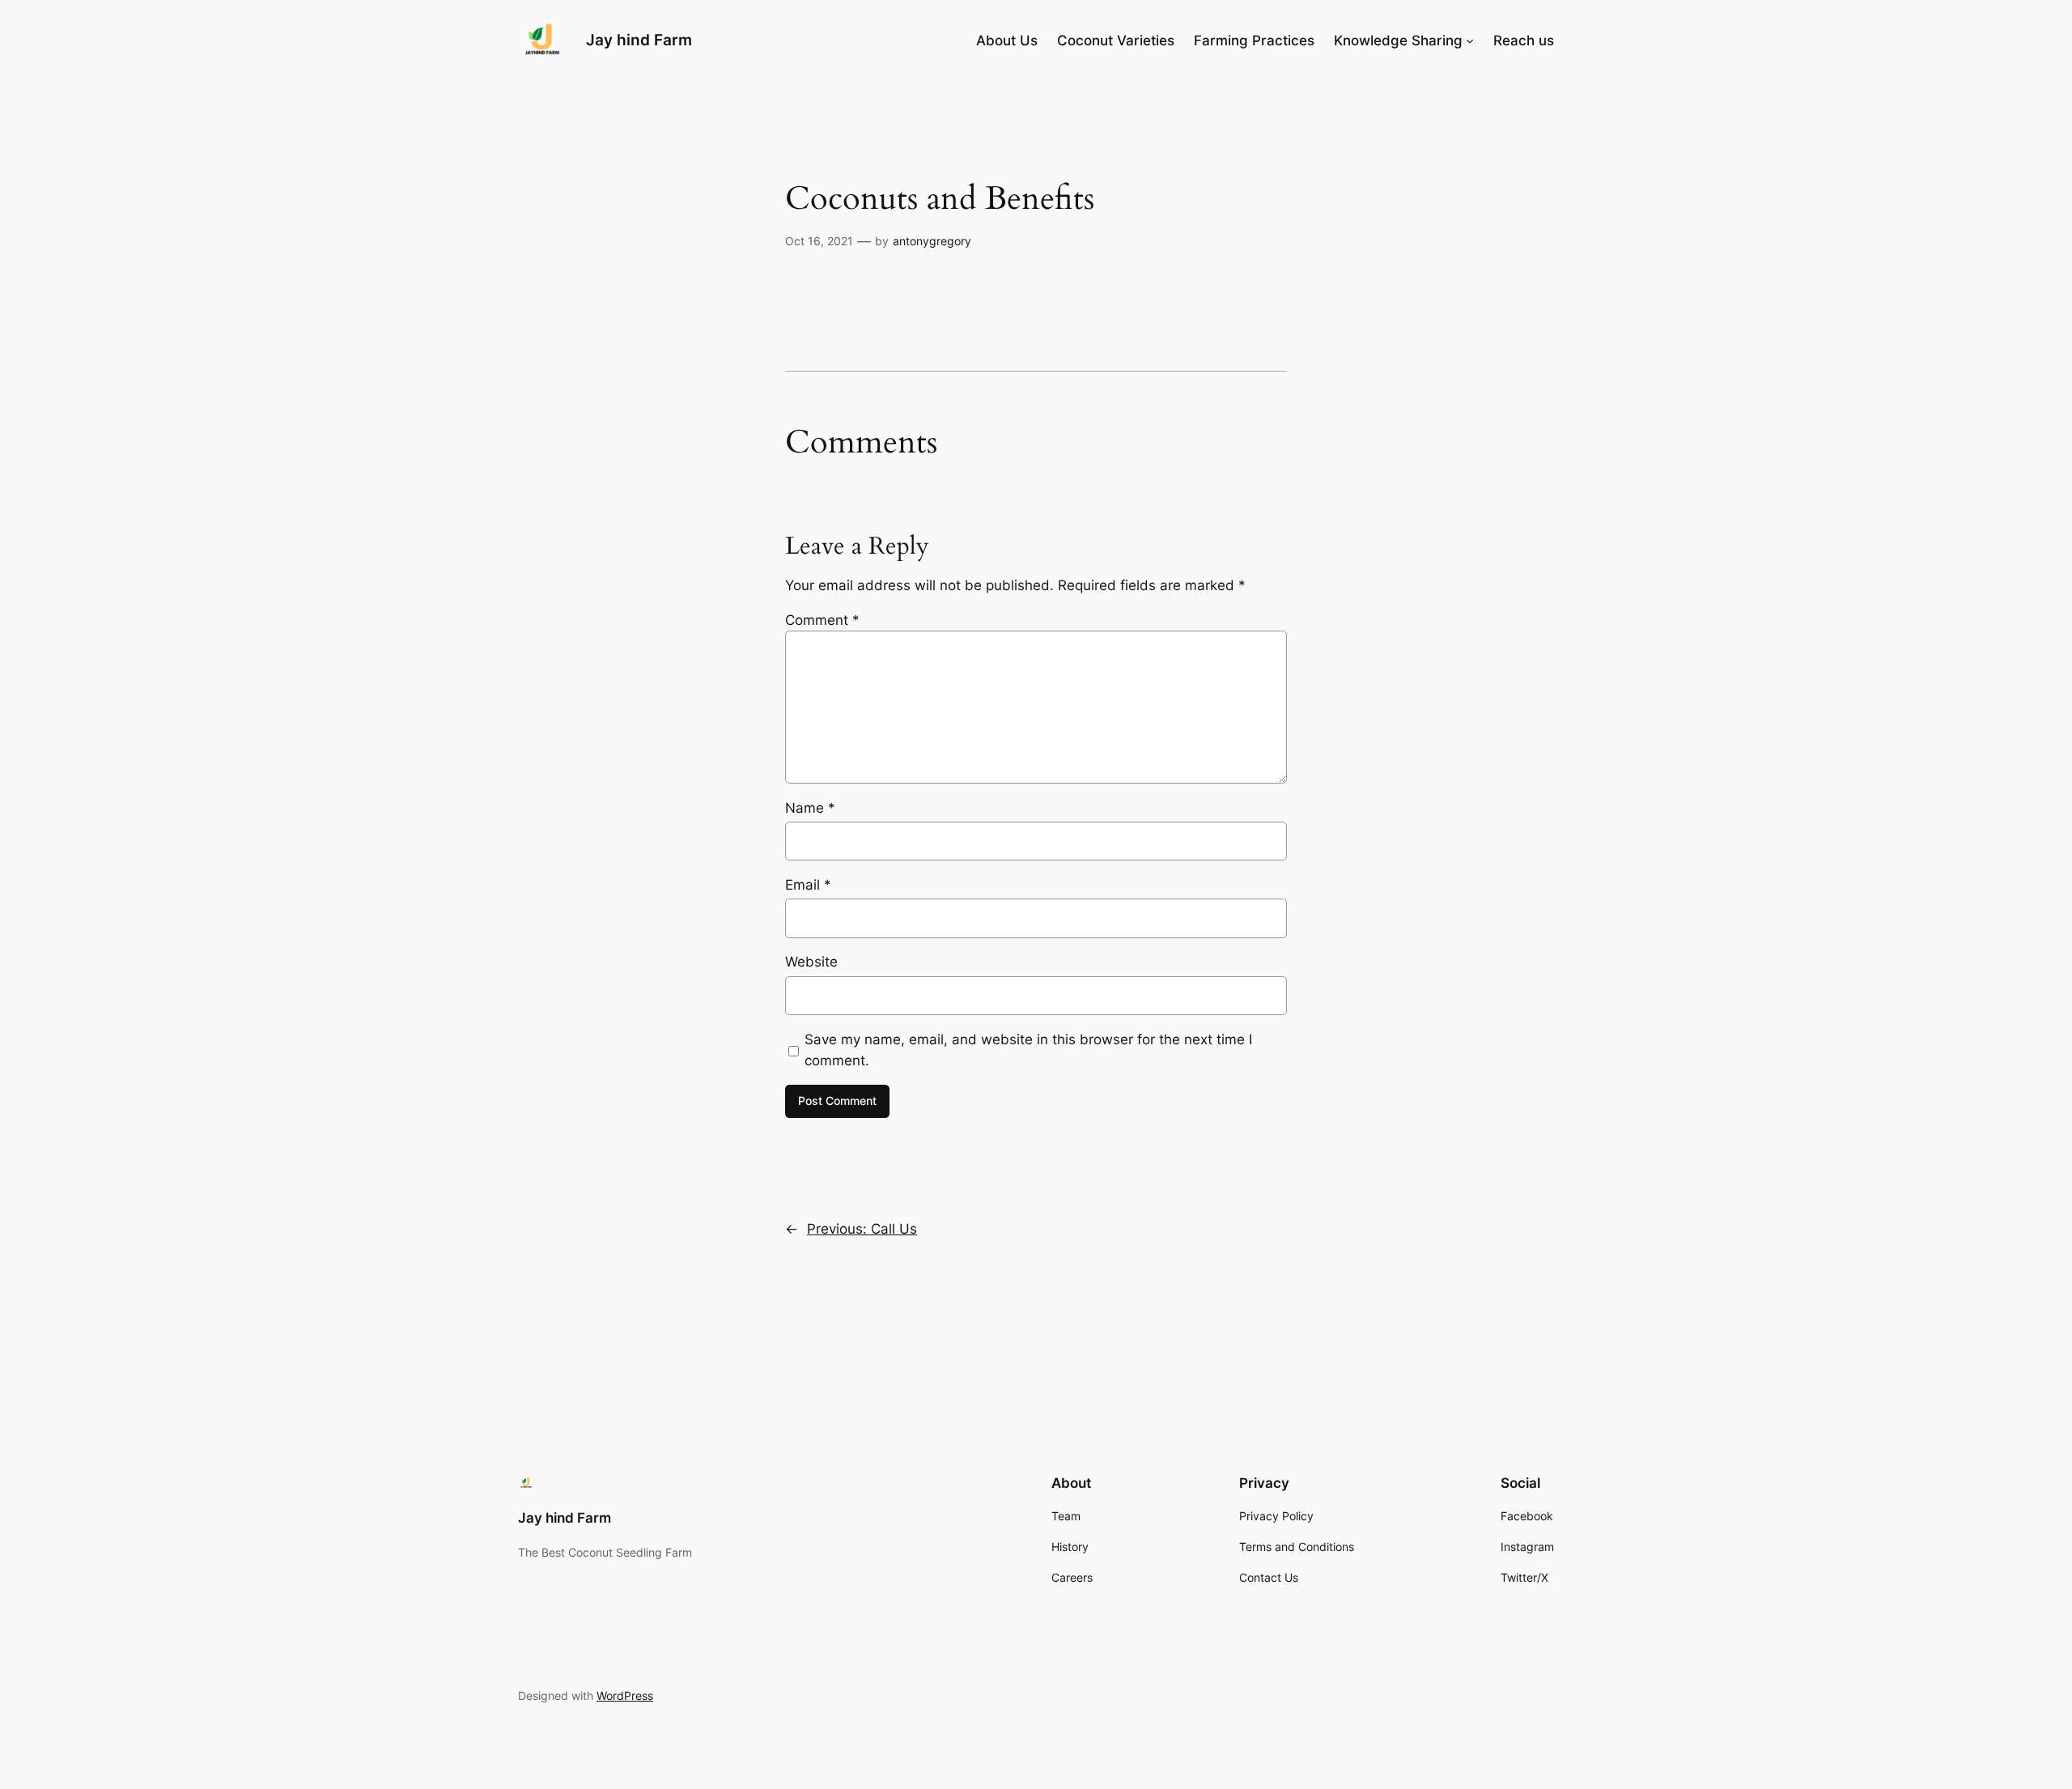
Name (810, 808)
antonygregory (932, 241)
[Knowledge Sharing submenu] (1470, 40)
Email (808, 885)
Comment (822, 620)
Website (811, 962)
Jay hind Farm (639, 40)
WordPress (625, 1696)
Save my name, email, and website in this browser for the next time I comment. (1028, 1050)
